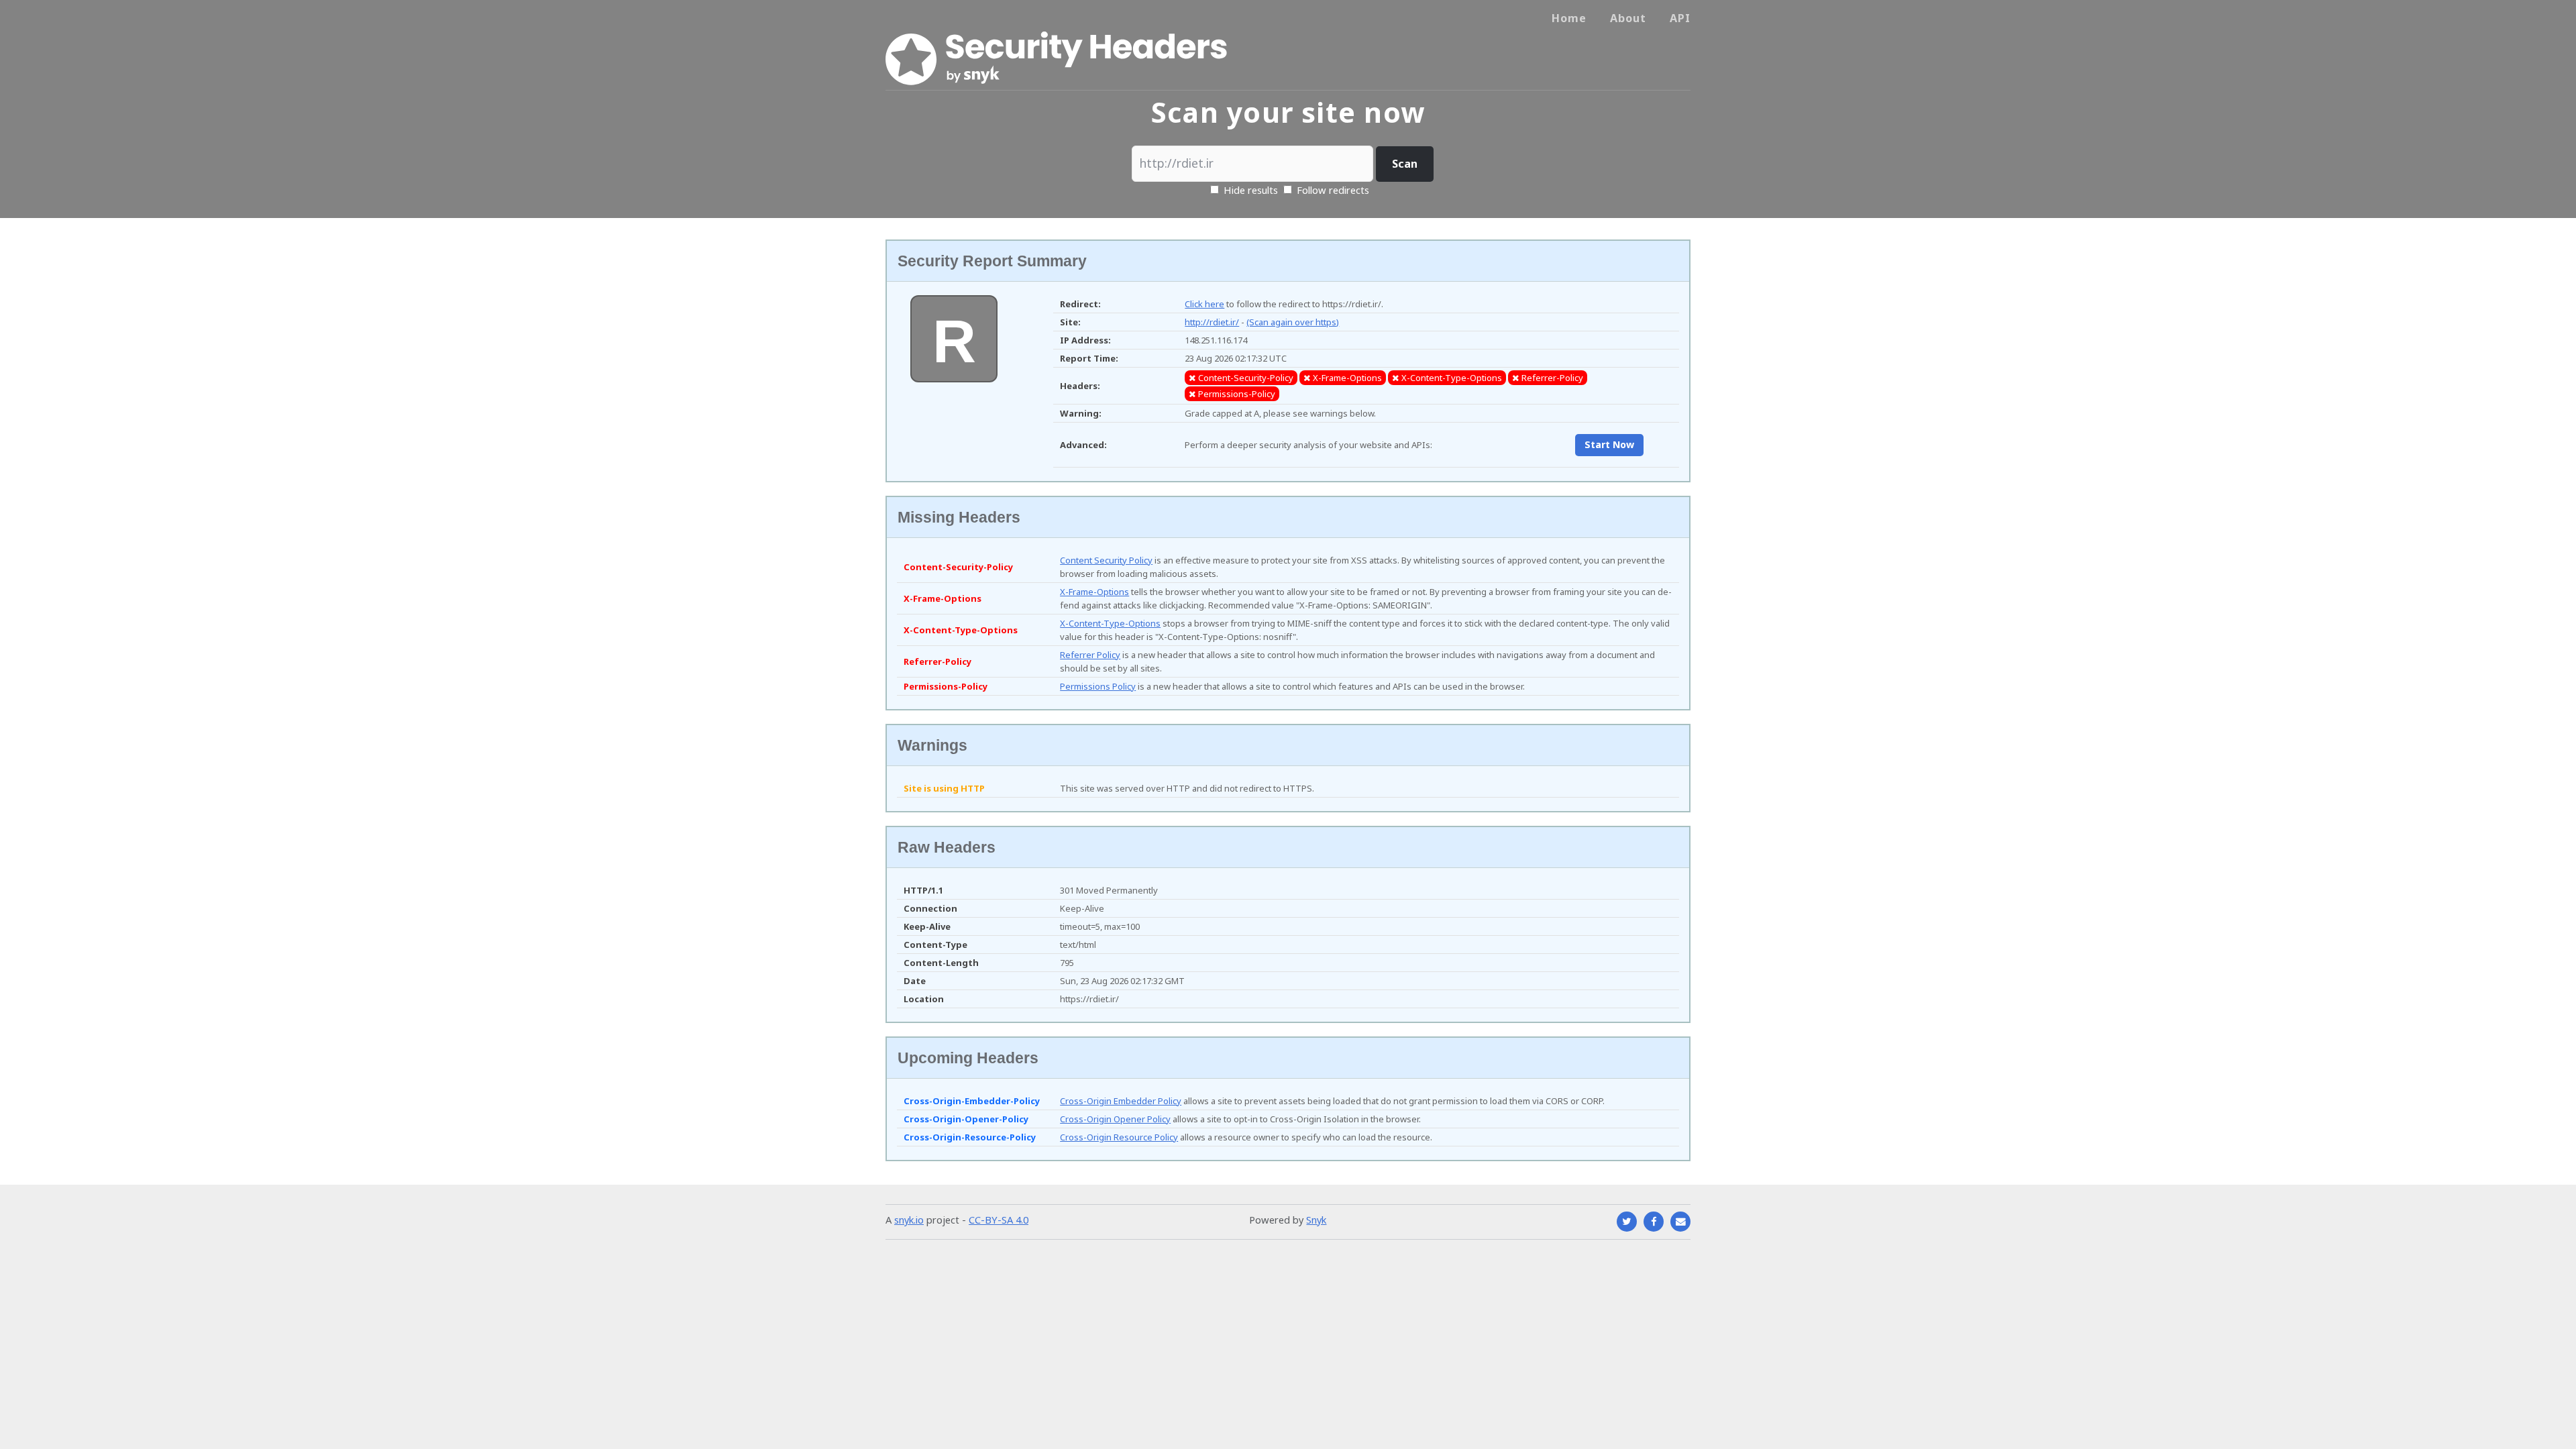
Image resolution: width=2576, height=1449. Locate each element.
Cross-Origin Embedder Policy (1121, 1101)
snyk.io (909, 1220)
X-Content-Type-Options (1110, 623)
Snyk (1316, 1220)
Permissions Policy (1098, 686)
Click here (1204, 304)
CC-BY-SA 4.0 (999, 1220)
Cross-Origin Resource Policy (1119, 1137)
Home (1569, 18)
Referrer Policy (1090, 655)
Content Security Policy (1106, 560)
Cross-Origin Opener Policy (1115, 1119)
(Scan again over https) (1293, 322)
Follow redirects (1333, 190)
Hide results (1249, 190)
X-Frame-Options (1094, 592)
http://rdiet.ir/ (1212, 322)
